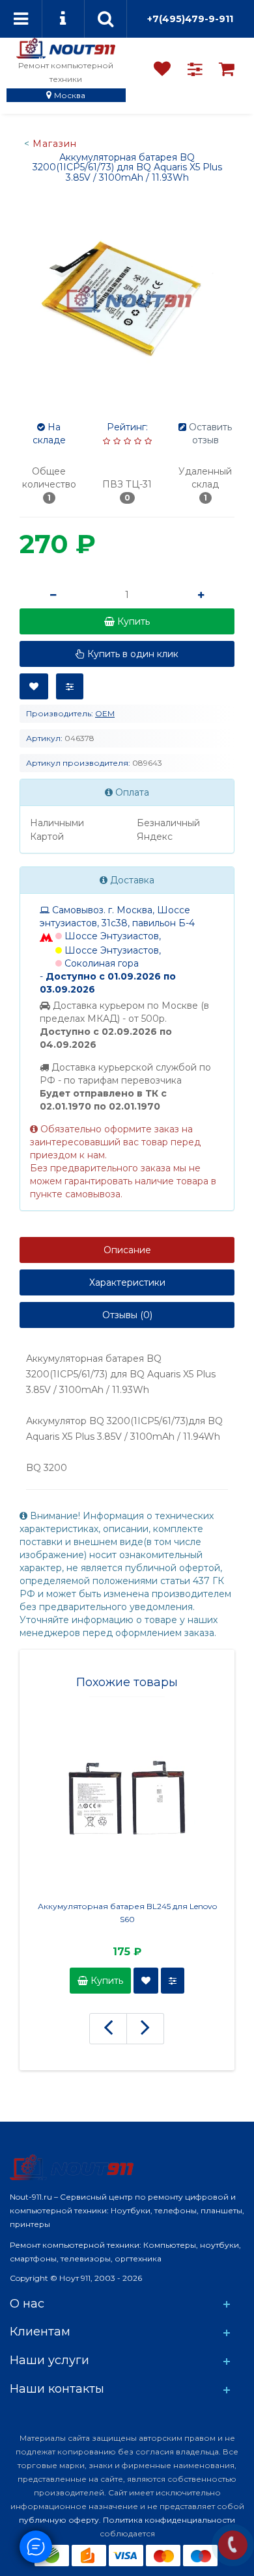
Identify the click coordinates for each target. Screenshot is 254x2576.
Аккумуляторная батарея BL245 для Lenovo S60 (127, 1913)
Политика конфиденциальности (169, 2520)
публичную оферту (59, 2520)
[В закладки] (34, 686)
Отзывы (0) (127, 1315)
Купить (106, 1981)
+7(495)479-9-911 (190, 19)
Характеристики (127, 1282)
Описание (127, 1250)
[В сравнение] (70, 686)
